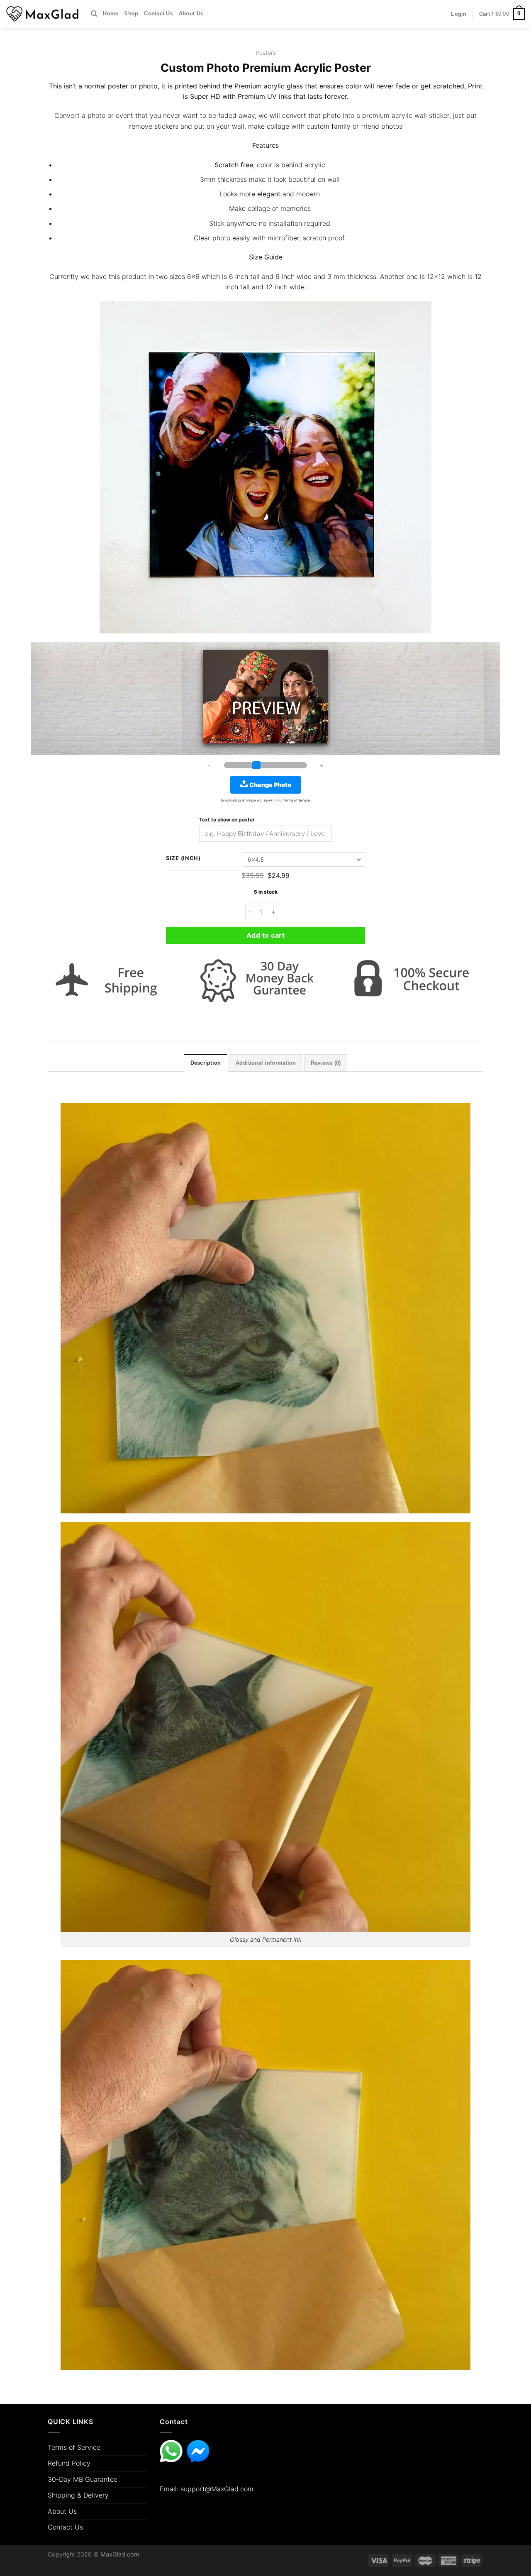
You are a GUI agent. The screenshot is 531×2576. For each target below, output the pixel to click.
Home (111, 13)
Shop (131, 13)
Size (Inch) (183, 858)
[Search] (94, 14)
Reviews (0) (326, 1063)
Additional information (266, 1063)
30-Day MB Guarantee (83, 2479)
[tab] (206, 1063)
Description (206, 1063)
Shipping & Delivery (78, 2495)
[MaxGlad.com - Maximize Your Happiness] (42, 14)
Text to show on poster (227, 820)
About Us (191, 13)
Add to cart (265, 935)
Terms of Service (74, 2447)
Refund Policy (69, 2463)
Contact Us (158, 13)
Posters (266, 53)
